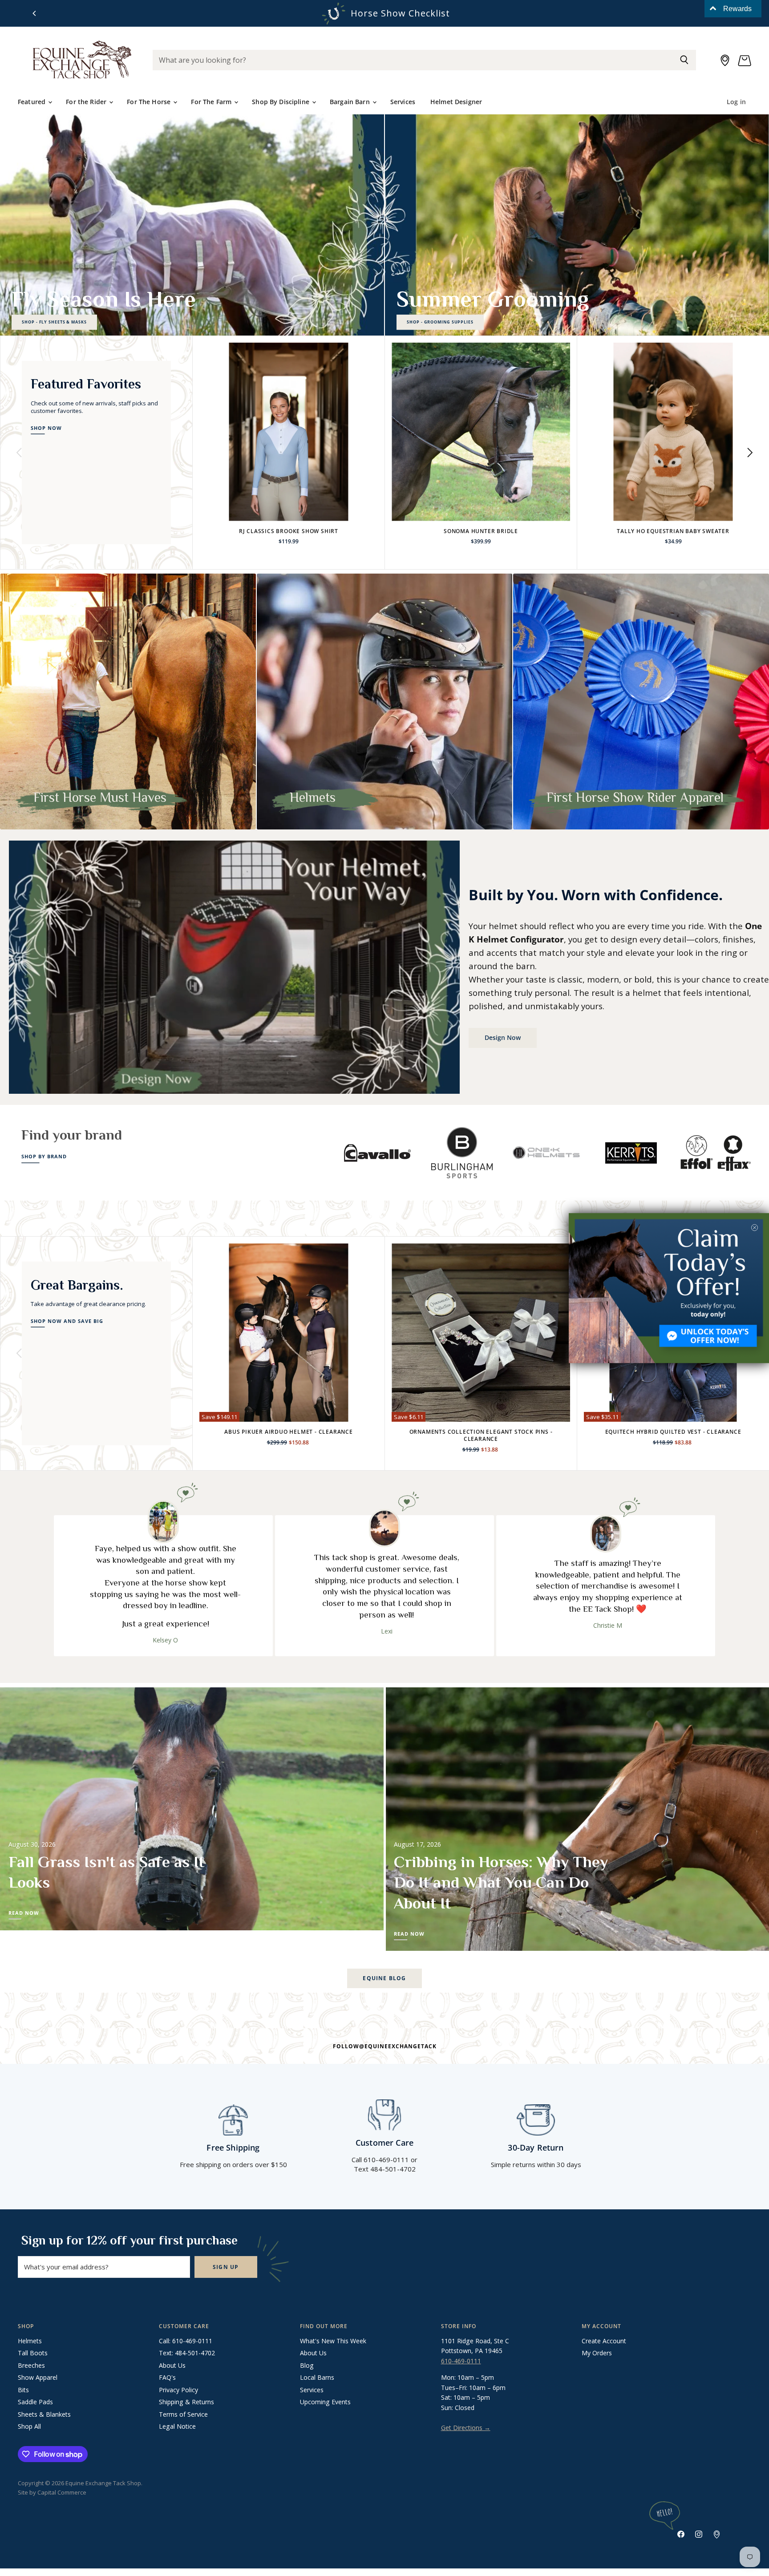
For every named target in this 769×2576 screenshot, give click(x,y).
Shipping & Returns (186, 2402)
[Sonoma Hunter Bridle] (481, 432)
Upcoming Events (325, 2402)
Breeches (31, 2365)
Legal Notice (177, 2426)
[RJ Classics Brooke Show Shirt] (289, 432)
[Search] (684, 60)
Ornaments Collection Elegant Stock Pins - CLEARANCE (481, 1435)
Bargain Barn (351, 102)
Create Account (604, 2341)
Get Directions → (466, 2428)
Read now (24, 1913)
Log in (736, 102)
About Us (172, 2365)
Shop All (29, 2426)
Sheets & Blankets (44, 2414)
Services (403, 102)
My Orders (597, 2353)
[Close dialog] (755, 1227)
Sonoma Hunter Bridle (481, 531)
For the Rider (87, 102)
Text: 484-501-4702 (187, 2353)
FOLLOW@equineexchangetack (385, 2046)
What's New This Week (333, 2341)
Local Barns (317, 2377)
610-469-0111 (461, 2361)
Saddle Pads (35, 2402)
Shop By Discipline (281, 102)
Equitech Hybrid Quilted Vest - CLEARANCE (673, 1432)
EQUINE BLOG (384, 1978)
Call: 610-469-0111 (186, 2341)
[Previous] (35, 13)
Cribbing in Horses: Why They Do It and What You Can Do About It (501, 1883)
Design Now (503, 1037)
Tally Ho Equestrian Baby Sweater (673, 531)
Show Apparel (38, 2377)
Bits (23, 2390)
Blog (307, 2365)
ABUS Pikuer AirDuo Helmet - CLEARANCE (289, 1432)
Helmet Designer (456, 102)
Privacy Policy (178, 2390)
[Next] (749, 453)
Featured (32, 102)
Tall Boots (33, 2353)
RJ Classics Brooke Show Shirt (289, 531)
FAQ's (167, 2377)
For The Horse (150, 102)
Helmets (30, 2341)
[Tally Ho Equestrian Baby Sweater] (673, 432)
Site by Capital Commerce (52, 2492)
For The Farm (212, 102)
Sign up (226, 2267)
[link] (669, 1288)
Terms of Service (183, 2414)
